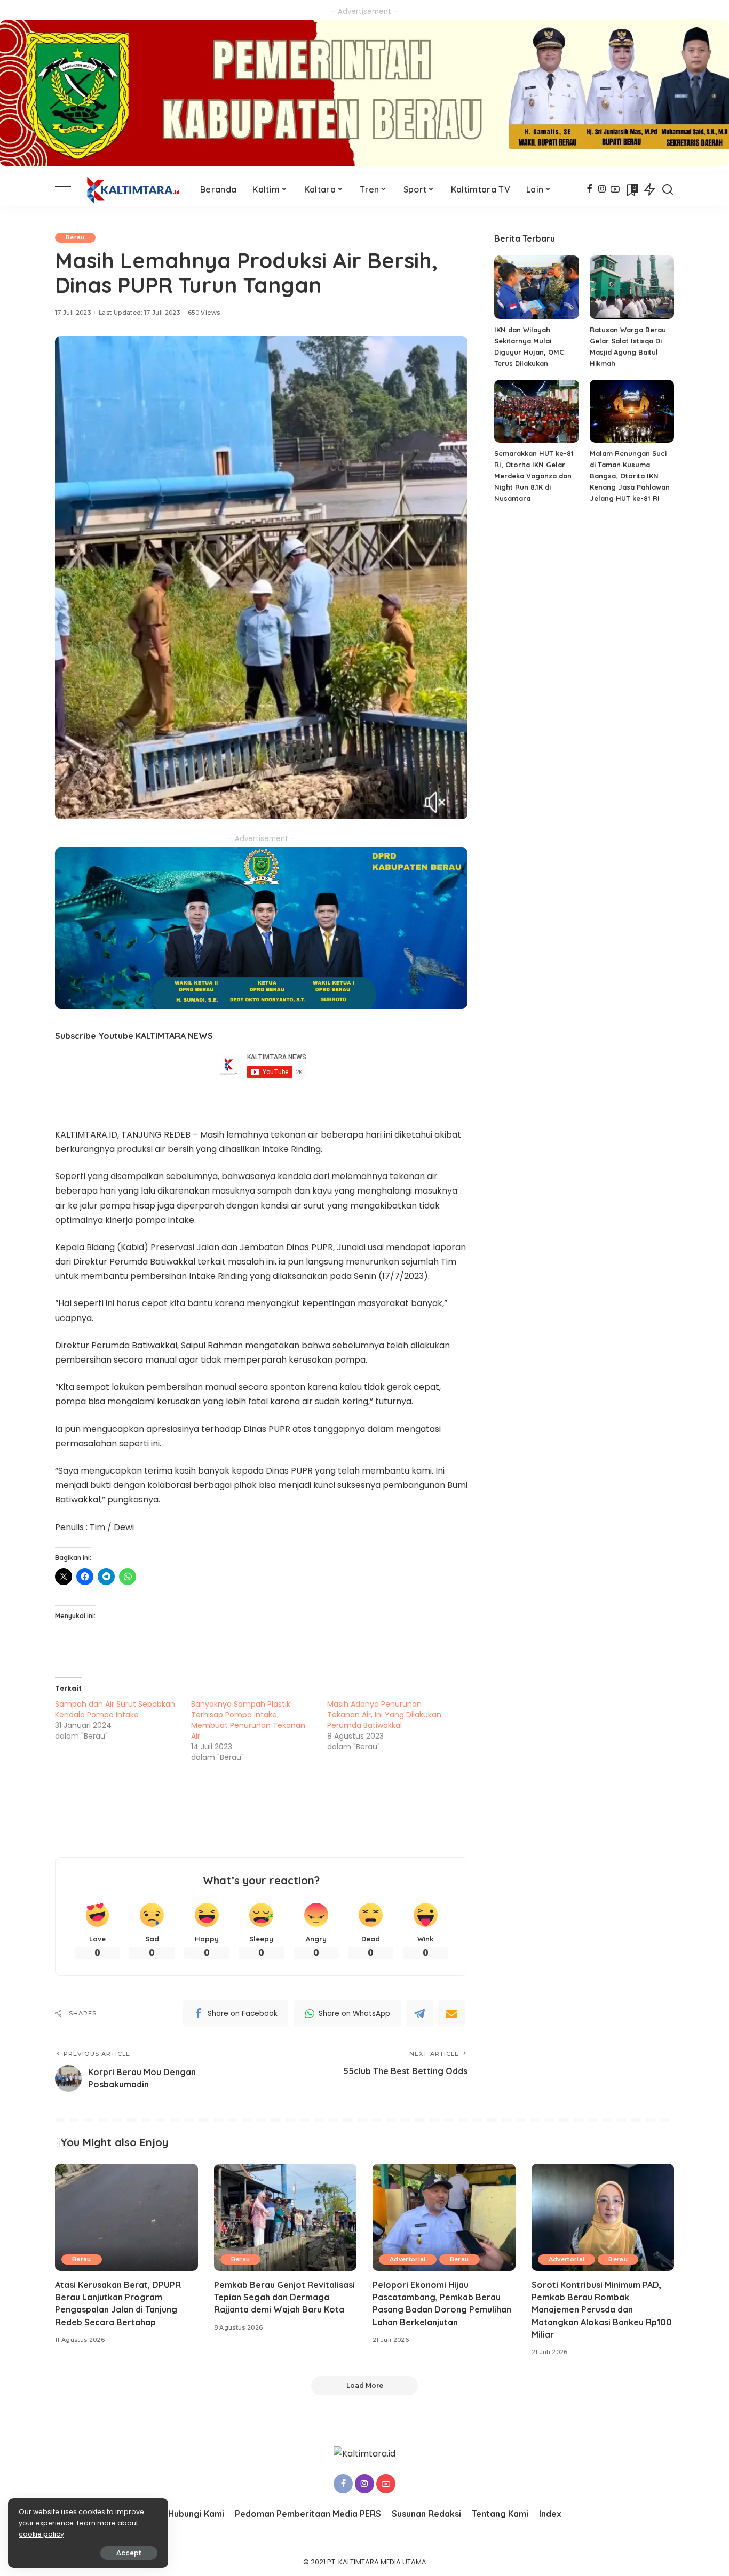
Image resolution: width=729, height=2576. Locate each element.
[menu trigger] (71, 190)
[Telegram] (419, 2013)
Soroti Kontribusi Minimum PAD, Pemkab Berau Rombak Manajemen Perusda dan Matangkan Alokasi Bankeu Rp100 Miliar (602, 2310)
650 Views (204, 313)
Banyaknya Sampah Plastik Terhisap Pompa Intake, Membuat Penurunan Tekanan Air (248, 1720)
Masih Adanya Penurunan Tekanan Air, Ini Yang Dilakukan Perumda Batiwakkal (384, 1715)
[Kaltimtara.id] (136, 190)
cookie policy (41, 2534)
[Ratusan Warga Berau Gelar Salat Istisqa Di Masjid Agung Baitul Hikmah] (632, 287)
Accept (129, 2553)
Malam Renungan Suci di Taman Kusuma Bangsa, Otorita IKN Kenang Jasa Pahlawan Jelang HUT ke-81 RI (630, 476)
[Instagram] (602, 190)
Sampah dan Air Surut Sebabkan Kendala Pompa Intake (115, 1709)
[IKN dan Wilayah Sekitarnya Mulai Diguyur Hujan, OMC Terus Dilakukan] (536, 287)
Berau (75, 237)
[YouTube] (615, 190)
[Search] (668, 190)
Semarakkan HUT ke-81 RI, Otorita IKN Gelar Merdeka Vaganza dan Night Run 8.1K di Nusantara (534, 476)
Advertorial (408, 2259)
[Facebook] (589, 190)
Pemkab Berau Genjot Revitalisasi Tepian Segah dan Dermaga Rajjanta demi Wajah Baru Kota (284, 2297)
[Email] (451, 2013)
